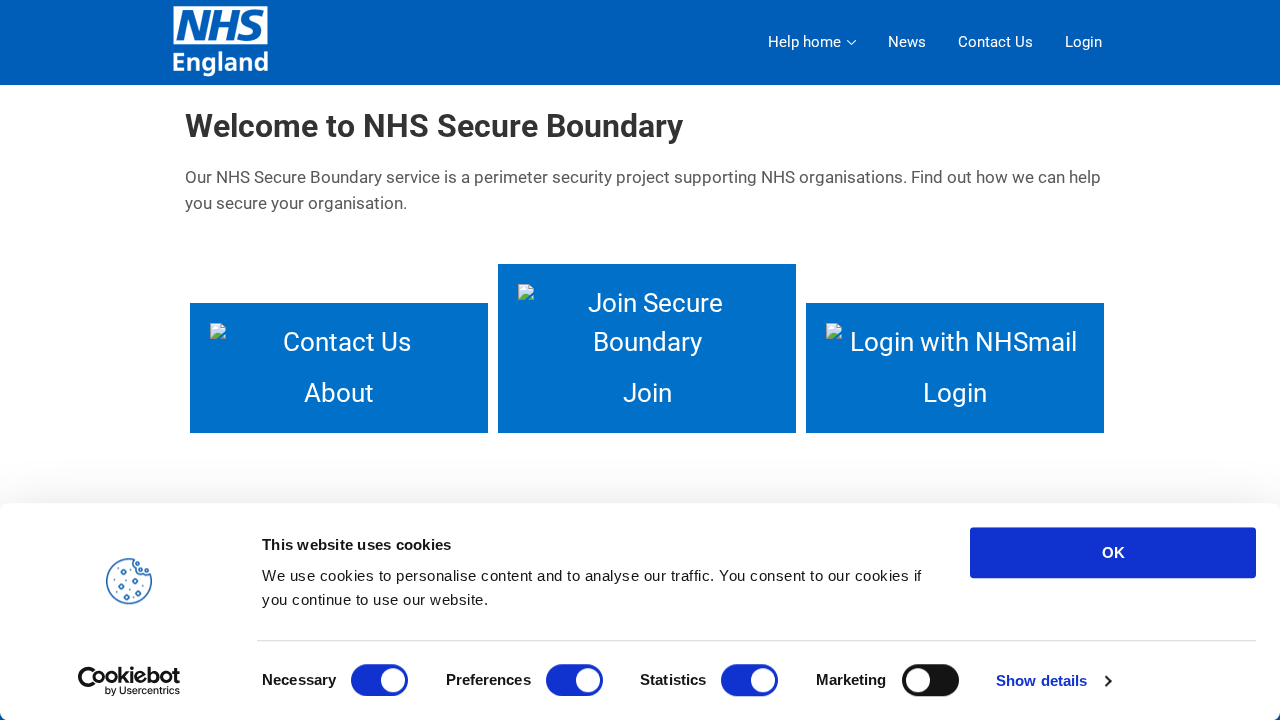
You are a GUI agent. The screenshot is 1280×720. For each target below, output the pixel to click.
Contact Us (995, 42)
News (907, 42)
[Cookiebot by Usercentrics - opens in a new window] (129, 681)
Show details (1041, 680)
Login (1083, 42)
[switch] (574, 680)
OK (1113, 552)
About (339, 393)
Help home (804, 42)
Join (647, 393)
